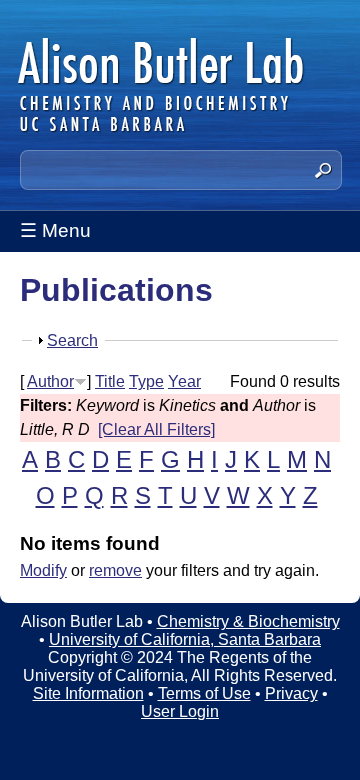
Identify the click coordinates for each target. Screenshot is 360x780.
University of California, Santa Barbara (185, 639)
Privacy (291, 693)
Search (72, 340)
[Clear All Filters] (156, 429)
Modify (43, 570)
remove (115, 570)
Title (110, 381)
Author (50, 381)
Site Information (88, 693)
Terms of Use (204, 693)
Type (146, 381)
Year (184, 381)
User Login (180, 711)
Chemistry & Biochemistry (248, 621)
